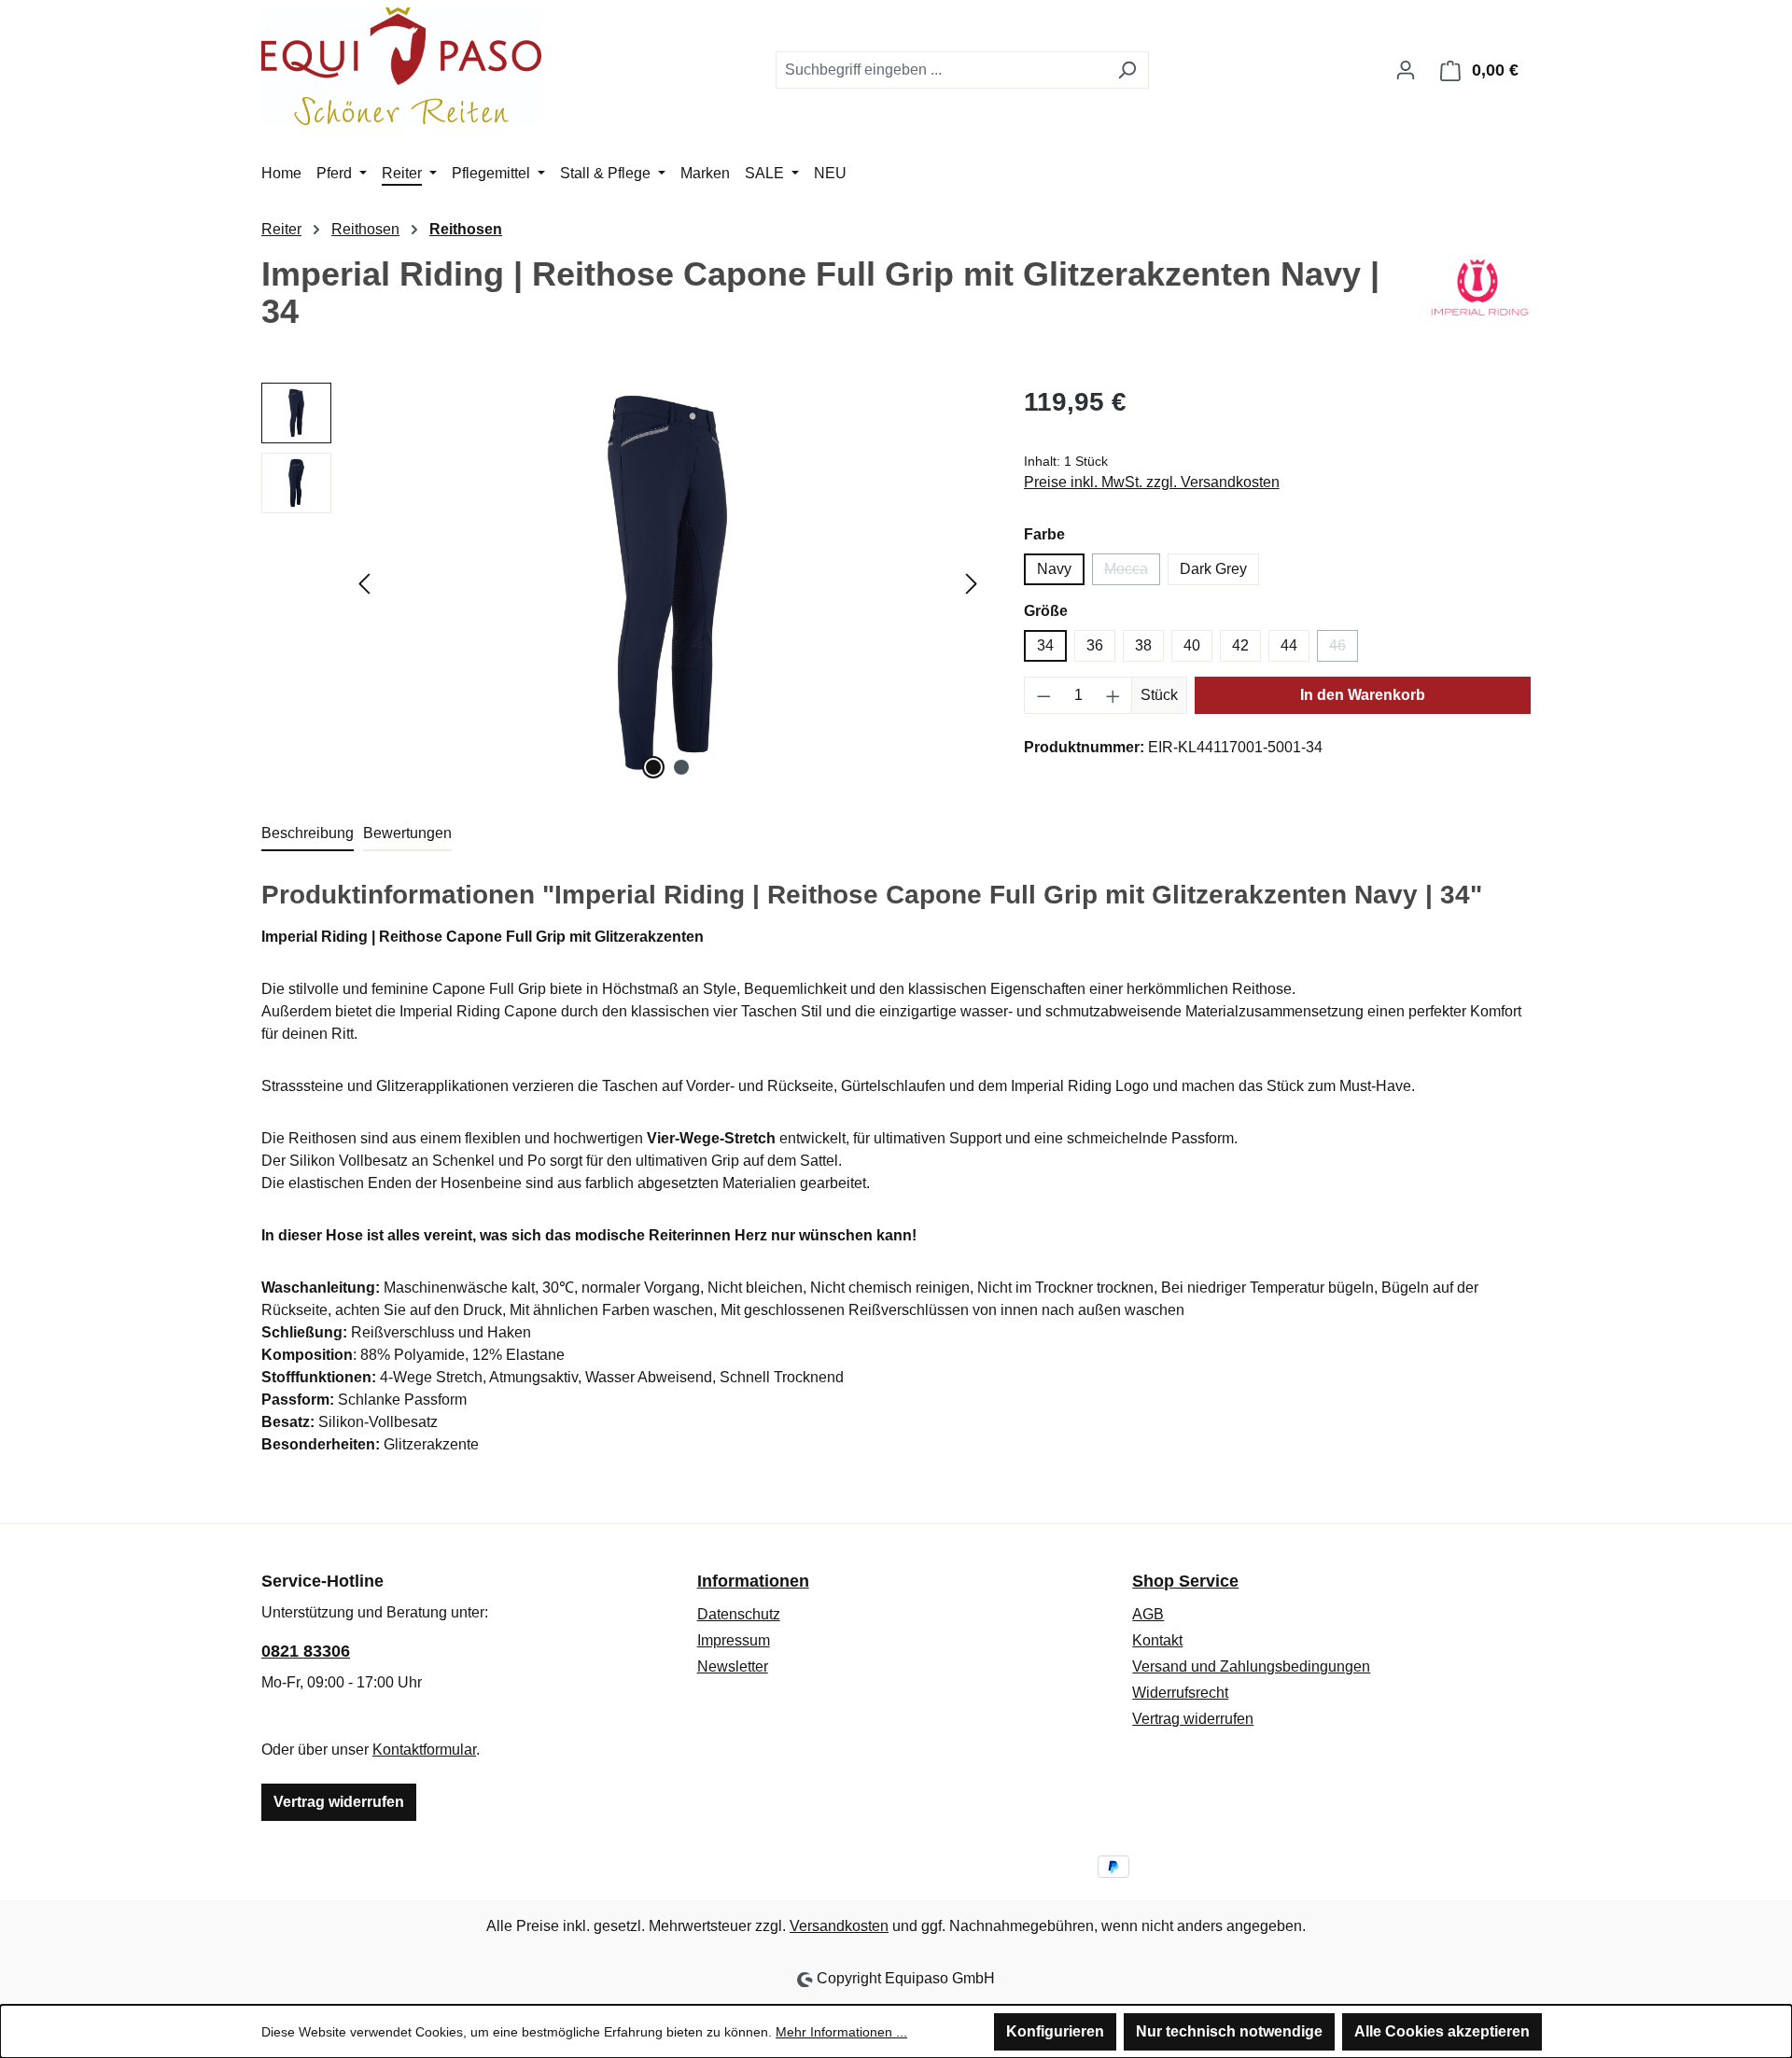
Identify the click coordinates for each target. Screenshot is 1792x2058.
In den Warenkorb (1363, 695)
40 (1192, 645)
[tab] (308, 834)
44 (1289, 645)
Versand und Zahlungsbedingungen (1251, 1666)
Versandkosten (839, 1926)
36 (1095, 645)
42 (1240, 645)
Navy (1054, 569)
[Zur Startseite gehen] (401, 66)
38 (1143, 645)
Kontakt (1157, 1640)
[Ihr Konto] (1406, 70)
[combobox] (941, 70)
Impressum (734, 1640)
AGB (1148, 1614)
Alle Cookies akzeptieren (1442, 2031)
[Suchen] (1127, 70)
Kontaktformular (424, 1750)
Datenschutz (739, 1614)
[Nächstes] (972, 584)
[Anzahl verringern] (1043, 695)
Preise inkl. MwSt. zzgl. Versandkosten (1152, 482)
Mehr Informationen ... (841, 2032)
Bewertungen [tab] (407, 833)
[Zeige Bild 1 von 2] (653, 767)
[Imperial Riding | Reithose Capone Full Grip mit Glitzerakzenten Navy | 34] (667, 583)
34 (1045, 645)
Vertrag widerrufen (339, 1802)
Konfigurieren (1055, 2031)
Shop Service (1185, 1581)
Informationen (753, 1581)
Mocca (1132, 573)
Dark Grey (1213, 569)
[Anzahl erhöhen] (1113, 695)
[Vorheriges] (364, 584)
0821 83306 (306, 1651)
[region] (624, 583)
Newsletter (733, 1666)
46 (1344, 650)
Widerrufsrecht (1180, 1693)
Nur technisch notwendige (1229, 2031)
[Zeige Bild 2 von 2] (681, 767)
